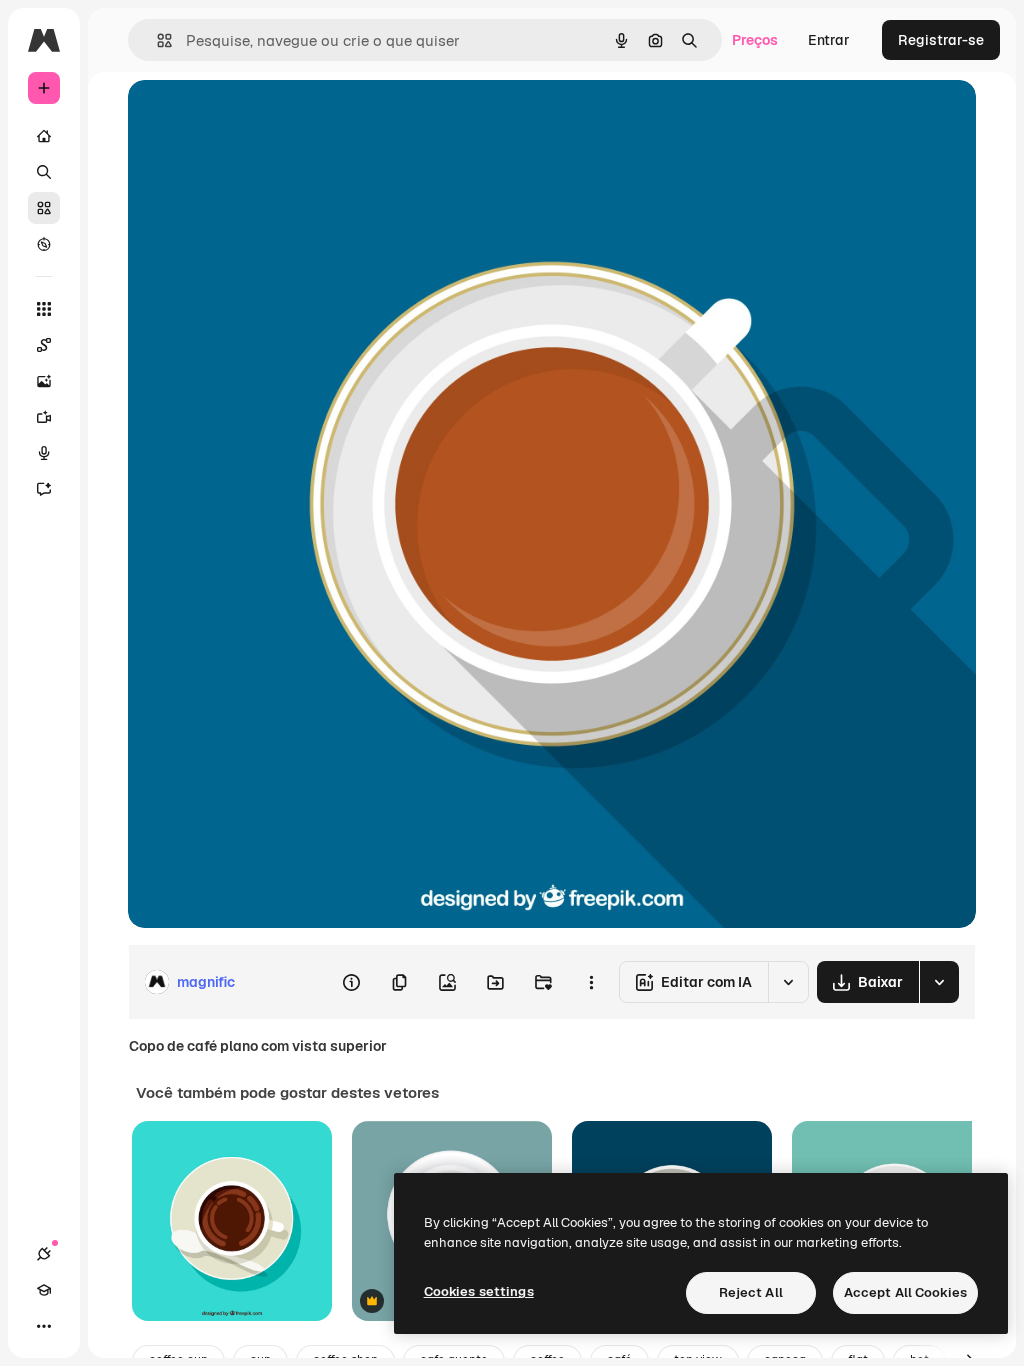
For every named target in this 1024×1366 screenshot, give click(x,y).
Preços (755, 40)
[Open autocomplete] (156, 40)
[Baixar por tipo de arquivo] (939, 982)
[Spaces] (44, 345)
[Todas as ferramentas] (44, 309)
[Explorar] (44, 244)
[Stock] (44, 208)
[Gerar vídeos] (44, 417)
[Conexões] (44, 1254)
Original (256, 117)
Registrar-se (941, 40)
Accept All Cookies (905, 1292)
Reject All (751, 1292)
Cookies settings (479, 1291)
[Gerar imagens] (44, 381)
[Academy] (44, 1290)
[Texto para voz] (44, 453)
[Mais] (44, 1326)
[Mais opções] (591, 982)
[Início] (44, 136)
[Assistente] (44, 489)
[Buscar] (44, 172)
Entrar (829, 40)
